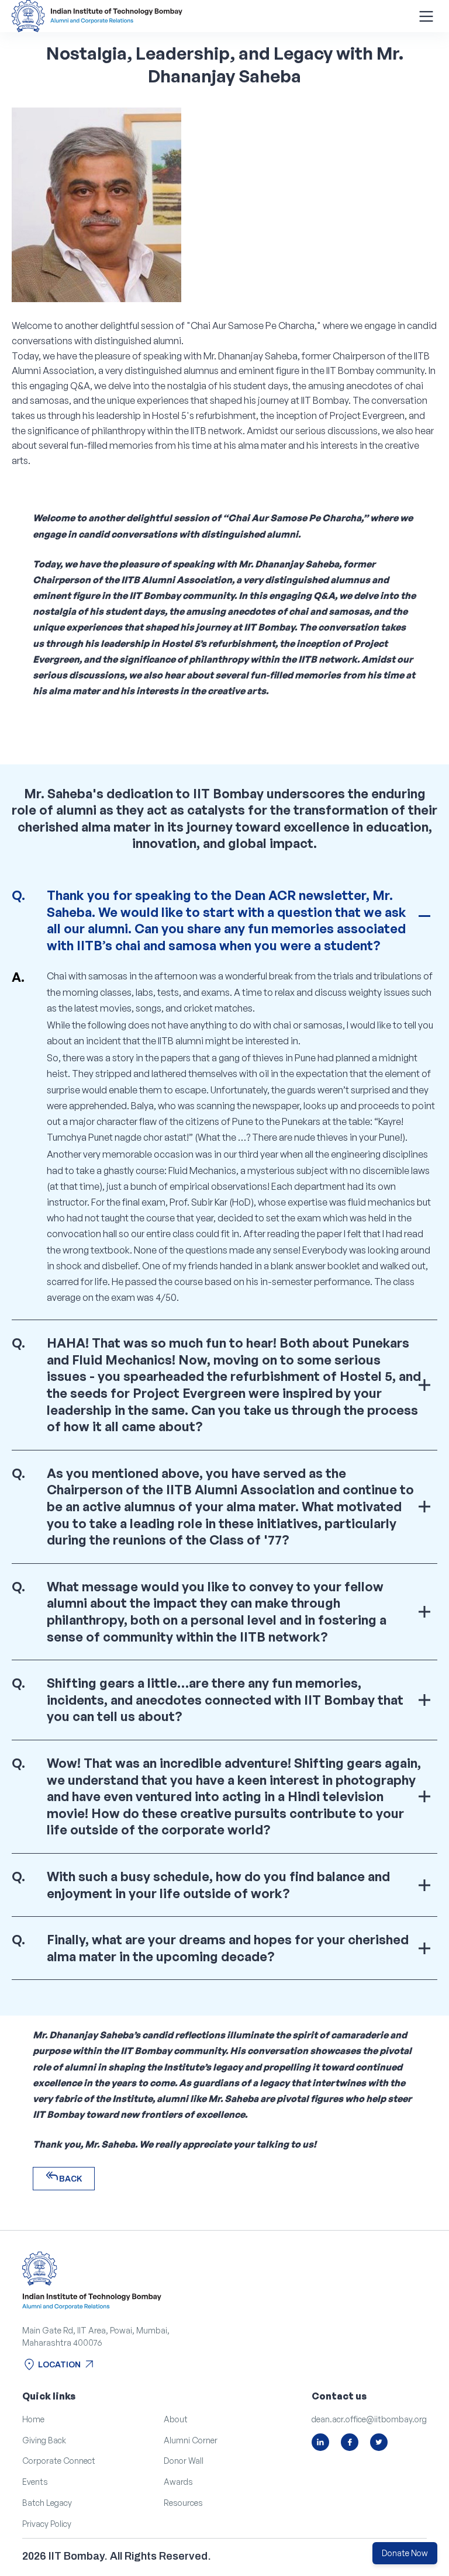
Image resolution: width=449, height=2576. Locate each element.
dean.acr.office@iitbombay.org (369, 2419)
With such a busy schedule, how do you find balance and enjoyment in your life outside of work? (218, 1885)
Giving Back (44, 2440)
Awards (178, 2482)
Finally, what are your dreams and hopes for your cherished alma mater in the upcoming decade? (228, 1948)
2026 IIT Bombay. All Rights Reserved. (117, 2556)
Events (35, 2482)
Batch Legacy (47, 2503)
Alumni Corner (191, 2440)
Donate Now (405, 2553)
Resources (183, 2503)
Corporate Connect (59, 2461)
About (176, 2419)
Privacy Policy (47, 2524)
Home (33, 2419)
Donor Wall (184, 2461)
